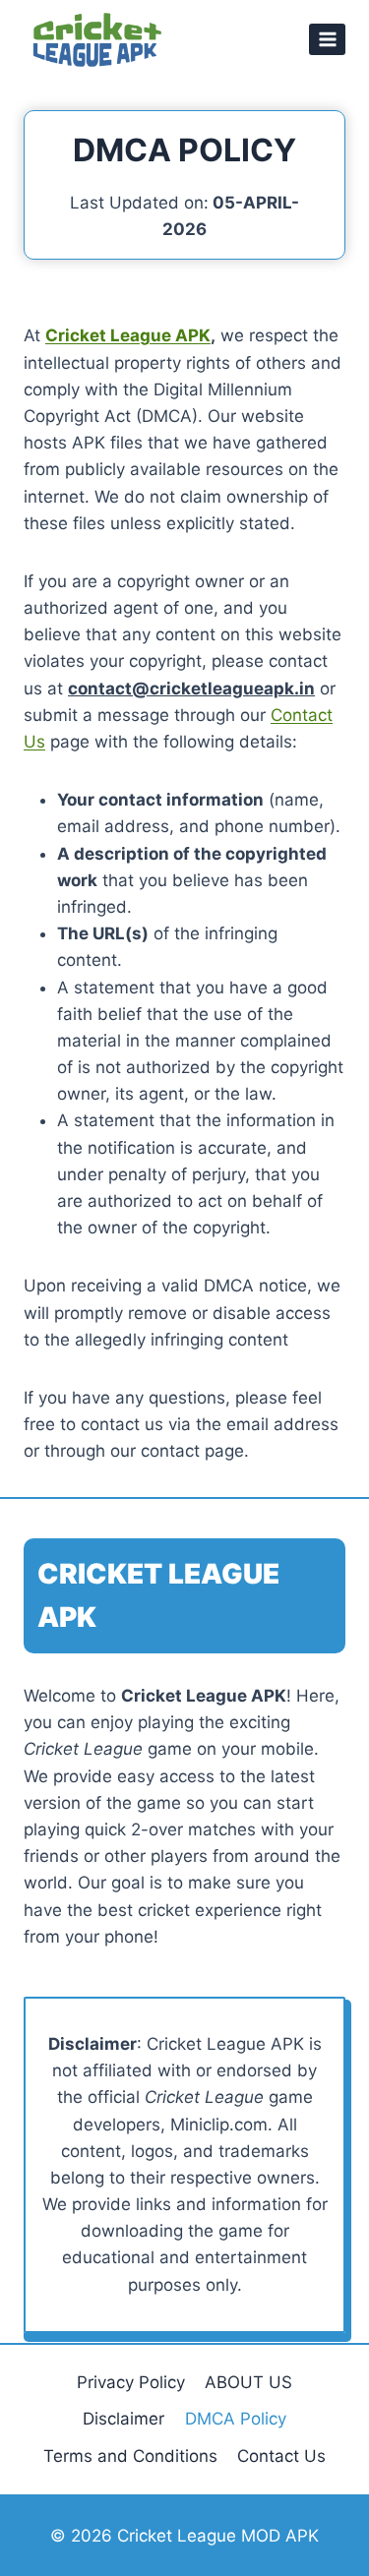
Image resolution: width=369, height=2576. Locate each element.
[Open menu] (327, 39)
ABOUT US (248, 2382)
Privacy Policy (131, 2382)
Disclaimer (123, 2419)
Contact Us (281, 2456)
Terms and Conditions (130, 2456)
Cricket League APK (128, 335)
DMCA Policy (236, 2419)
